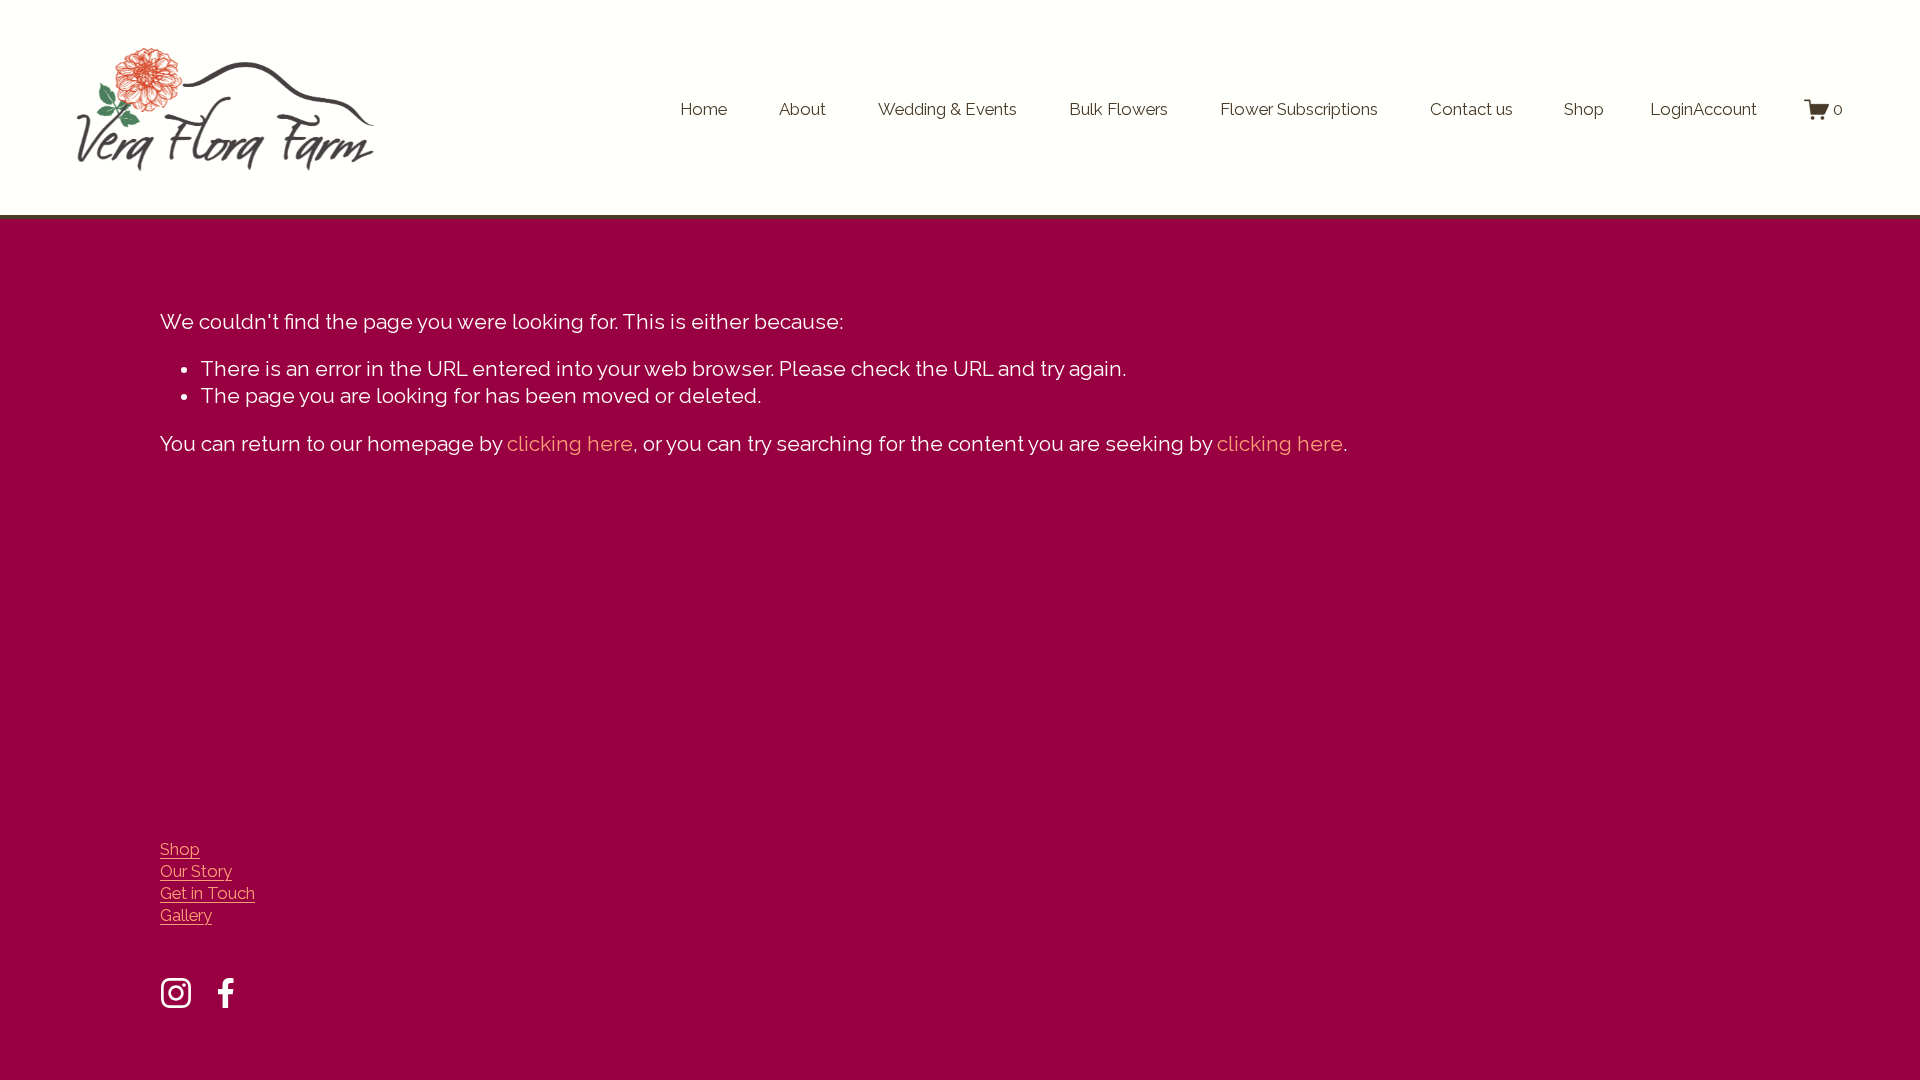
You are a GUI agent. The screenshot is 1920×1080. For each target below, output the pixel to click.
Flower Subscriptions (1299, 109)
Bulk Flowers (1118, 109)
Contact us (1471, 109)
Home (703, 109)
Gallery (186, 915)
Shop (1584, 109)
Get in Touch (207, 893)
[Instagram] (176, 993)
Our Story (196, 871)
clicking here (570, 444)
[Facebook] (226, 993)
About (802, 109)
